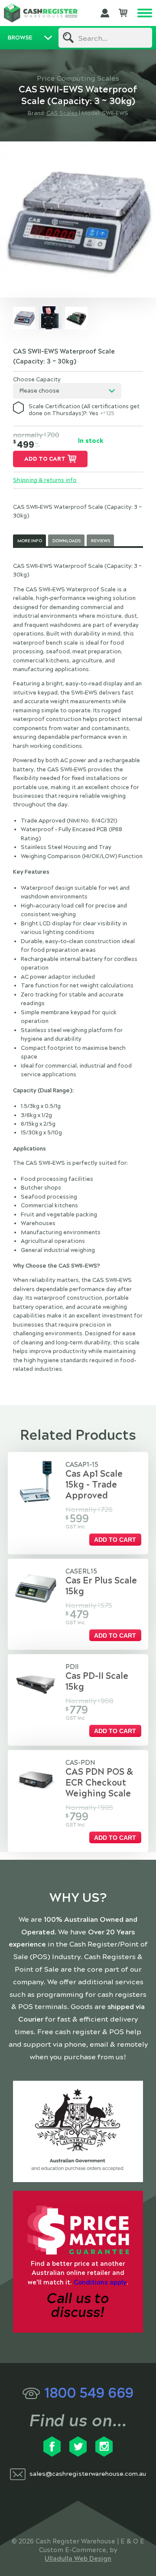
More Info (30, 541)
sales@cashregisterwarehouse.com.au (88, 2474)
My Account (105, 13)
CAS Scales (62, 113)
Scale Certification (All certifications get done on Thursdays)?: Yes (84, 410)
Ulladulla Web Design (78, 2559)
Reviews (101, 541)
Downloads (67, 541)
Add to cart (45, 459)
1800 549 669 (89, 2393)
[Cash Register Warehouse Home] (41, 13)
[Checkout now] (123, 13)
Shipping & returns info (45, 480)
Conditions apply (100, 2282)
